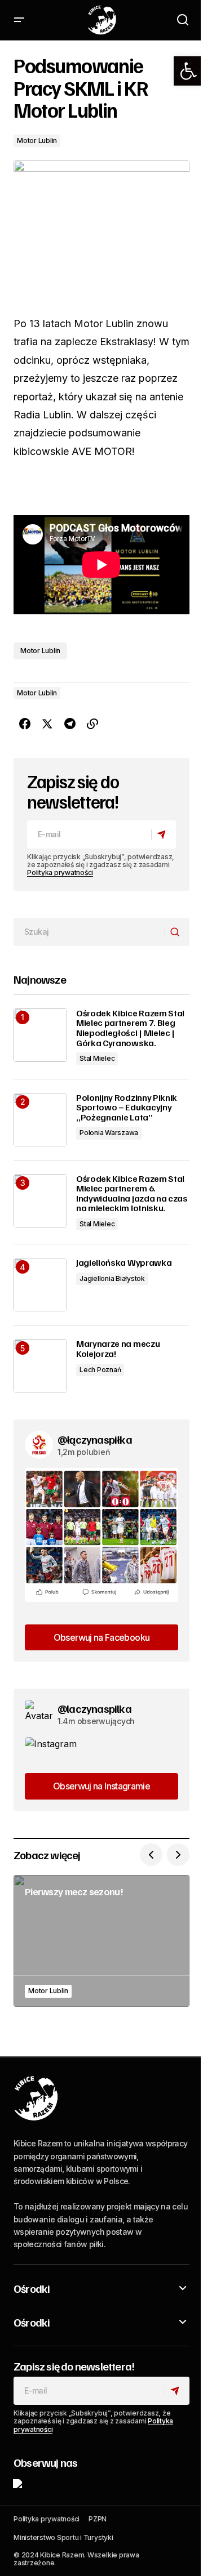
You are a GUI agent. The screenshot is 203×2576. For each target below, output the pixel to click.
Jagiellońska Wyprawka (124, 1263)
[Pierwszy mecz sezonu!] (101, 1941)
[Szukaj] (177, 932)
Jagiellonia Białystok (112, 1278)
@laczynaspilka (94, 1708)
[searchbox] (89, 932)
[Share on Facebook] (25, 724)
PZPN (98, 2519)
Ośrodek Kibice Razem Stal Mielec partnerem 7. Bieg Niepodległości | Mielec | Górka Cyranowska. (130, 1028)
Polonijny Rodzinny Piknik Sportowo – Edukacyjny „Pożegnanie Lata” (127, 1108)
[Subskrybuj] (163, 834)
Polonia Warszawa (109, 1133)
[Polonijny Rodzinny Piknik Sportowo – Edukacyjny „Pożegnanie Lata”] (40, 1120)
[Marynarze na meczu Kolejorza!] (40, 1366)
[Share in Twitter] (47, 724)
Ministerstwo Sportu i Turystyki (63, 2537)
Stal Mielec (97, 1058)
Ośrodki (32, 2288)
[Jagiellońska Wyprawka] (40, 1285)
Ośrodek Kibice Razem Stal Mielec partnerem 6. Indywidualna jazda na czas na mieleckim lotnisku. (132, 1194)
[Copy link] (92, 724)
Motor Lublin (37, 140)
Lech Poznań (100, 1370)
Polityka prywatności (60, 872)
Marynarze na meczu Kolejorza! (118, 1349)
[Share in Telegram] (70, 724)
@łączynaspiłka (95, 1439)
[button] (188, 71)
